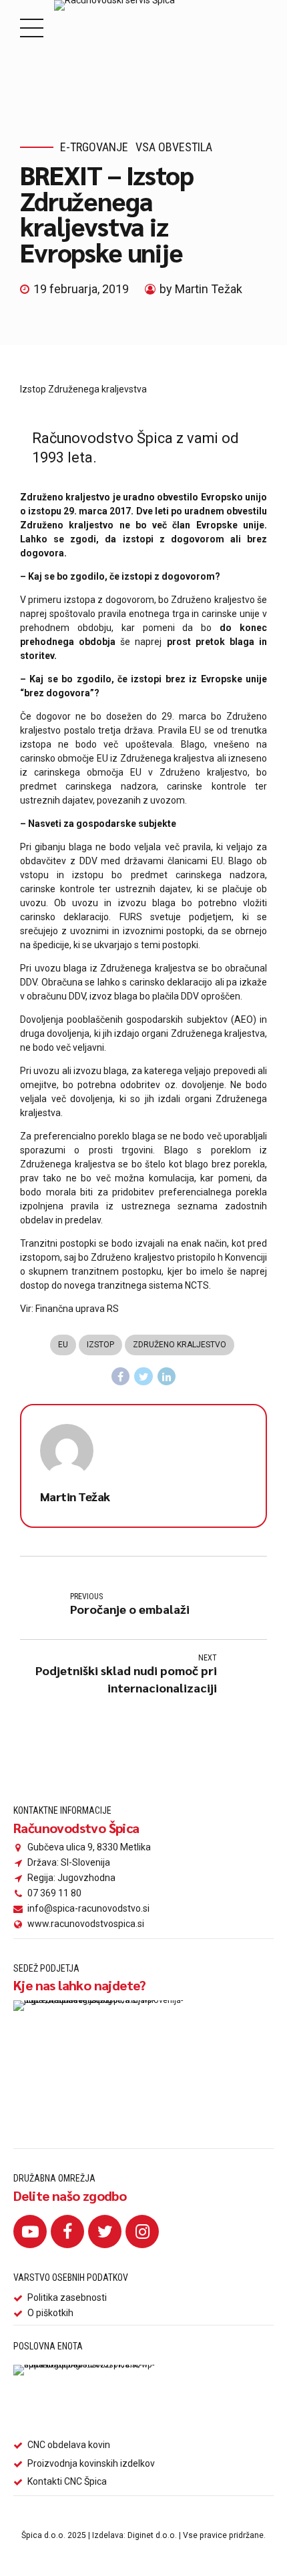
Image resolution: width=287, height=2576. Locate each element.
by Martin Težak (201, 289)
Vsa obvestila (174, 147)
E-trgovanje (94, 147)
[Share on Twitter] (143, 1377)
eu (63, 1345)
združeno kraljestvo (180, 1345)
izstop (100, 1345)
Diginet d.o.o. (152, 2535)
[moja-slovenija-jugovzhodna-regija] (107, 2062)
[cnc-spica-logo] (86, 2398)
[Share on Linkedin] (167, 1377)
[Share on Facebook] (121, 1377)
